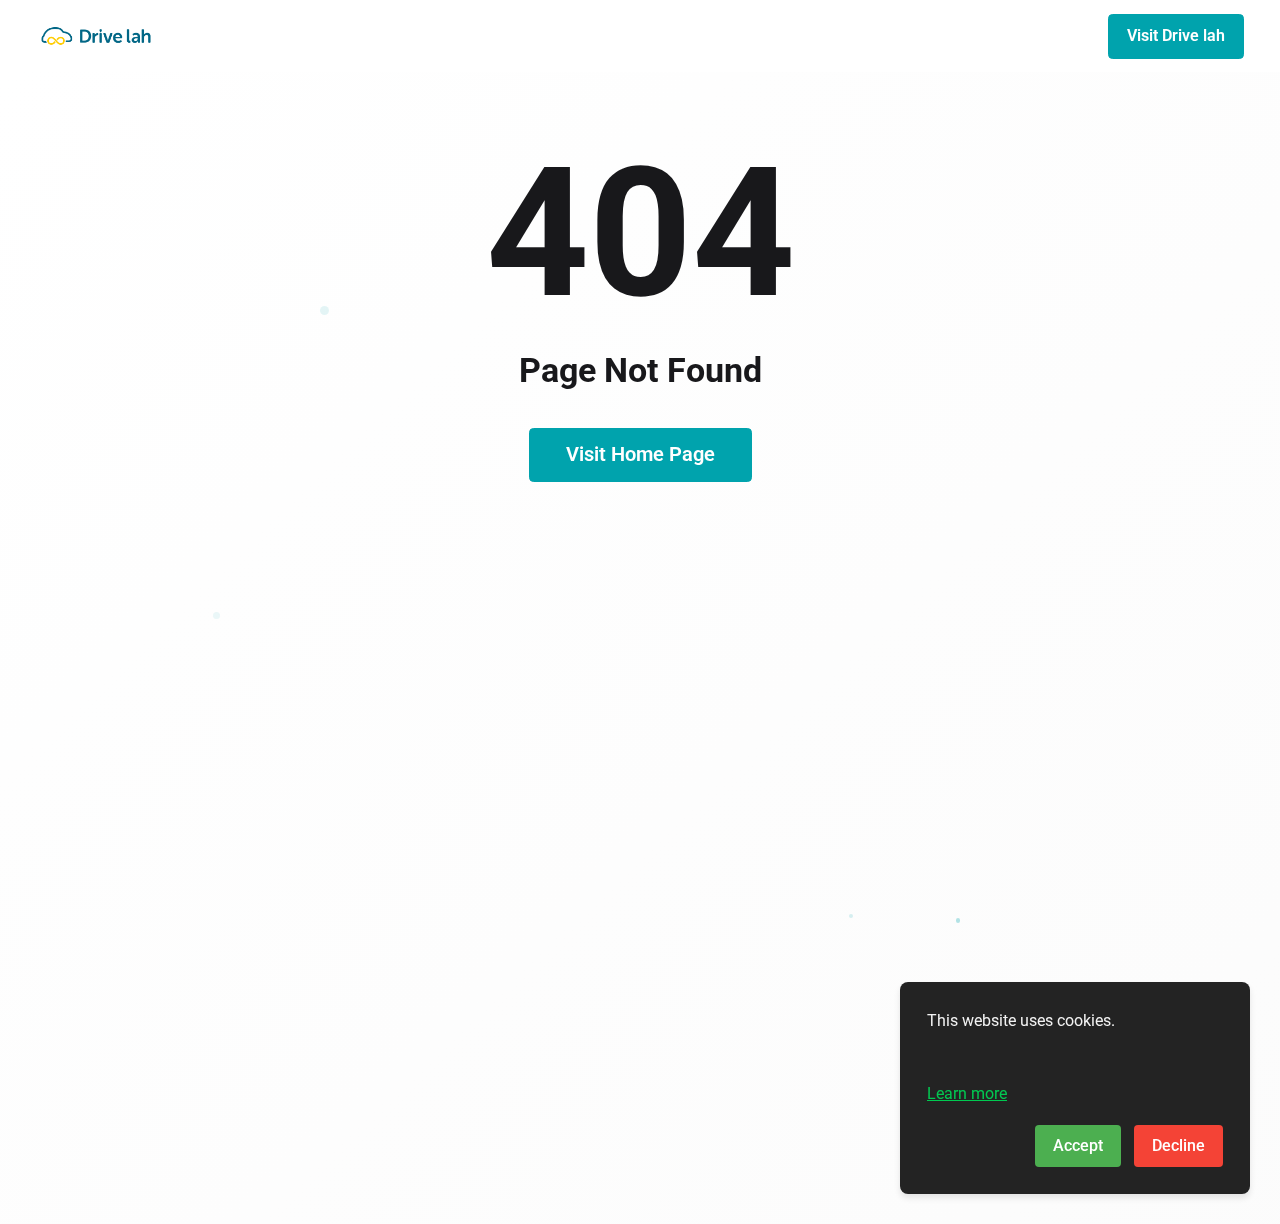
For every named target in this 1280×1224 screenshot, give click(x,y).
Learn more (967, 1093)
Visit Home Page (640, 454)
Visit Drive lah (1176, 35)
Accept (1078, 1145)
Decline (1178, 1145)
